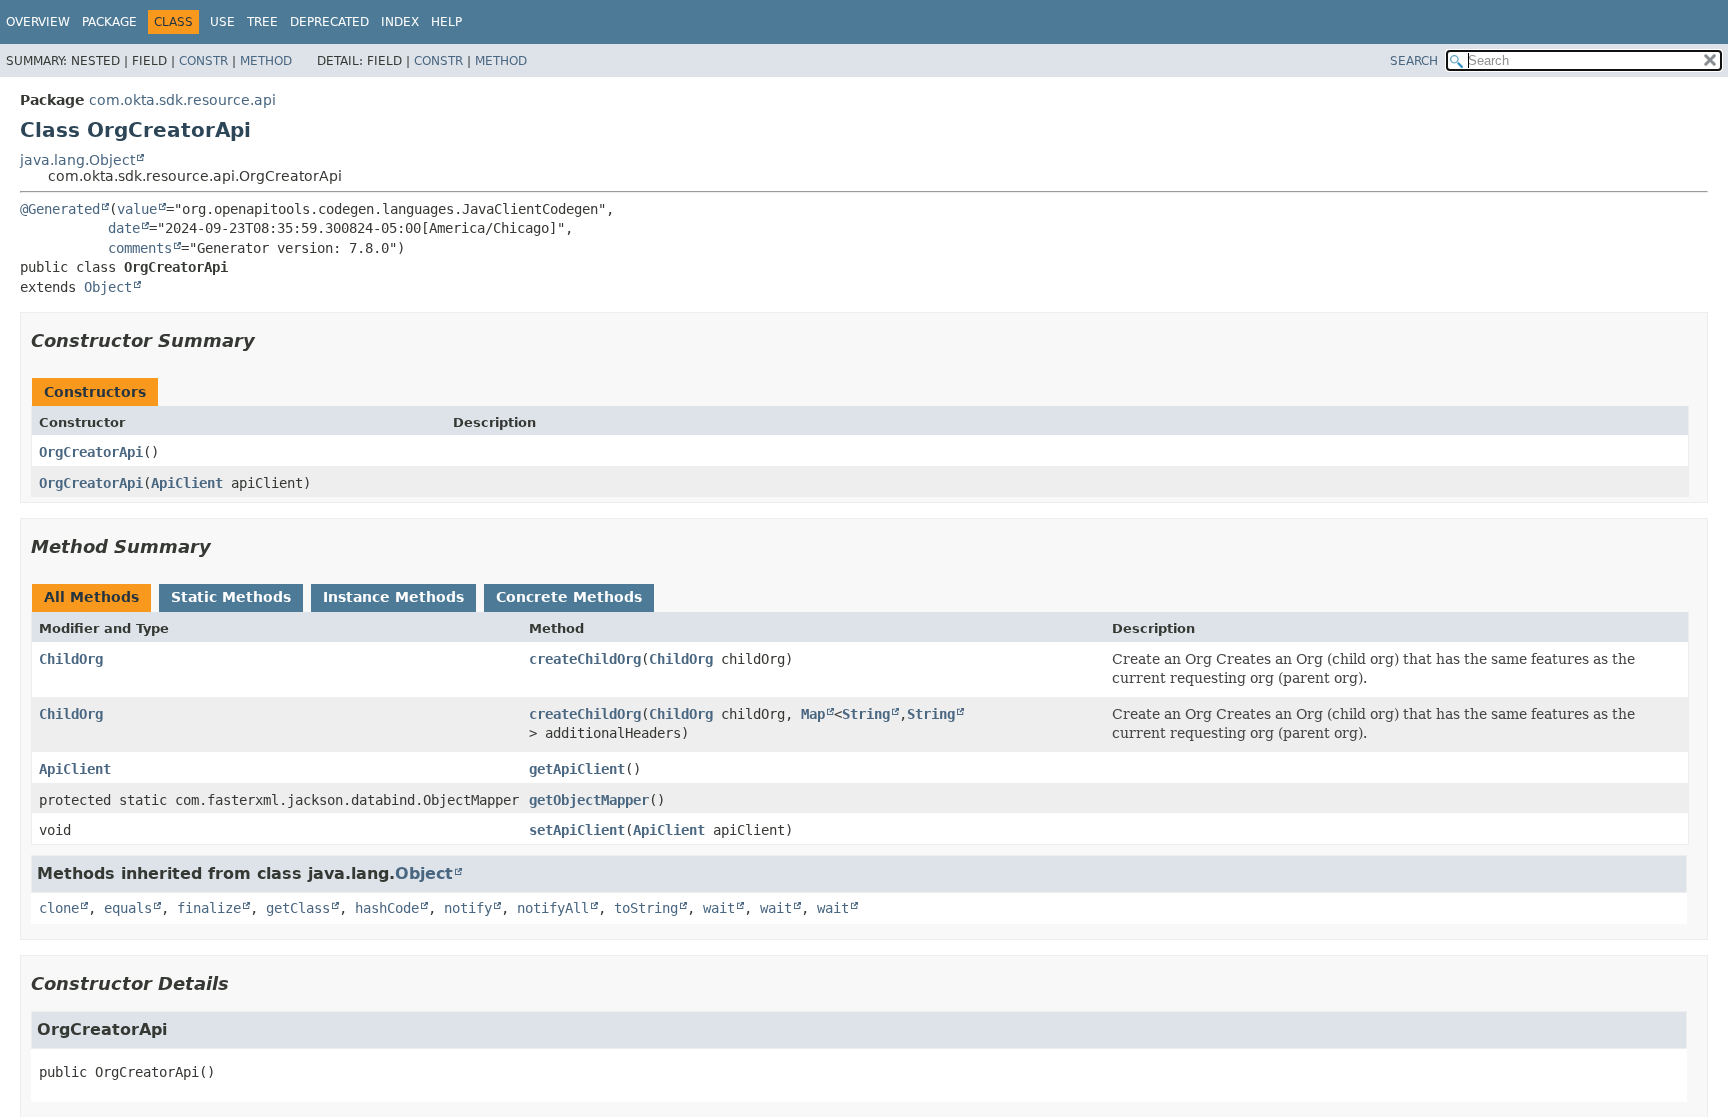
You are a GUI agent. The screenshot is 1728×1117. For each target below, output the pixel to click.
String (866, 714)
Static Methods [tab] (231, 597)
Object (108, 287)
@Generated (60, 209)
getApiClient (577, 769)
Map (813, 714)
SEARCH (1414, 61)
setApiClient (577, 830)
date (124, 228)
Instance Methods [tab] (393, 597)
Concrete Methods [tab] (569, 597)
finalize (209, 908)
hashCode (387, 908)
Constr (203, 61)
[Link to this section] (269, 340)
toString (646, 908)
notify (468, 908)
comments (140, 248)
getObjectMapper (589, 800)
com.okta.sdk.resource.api (182, 100)
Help (446, 22)
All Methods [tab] (91, 597)
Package (109, 22)
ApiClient (187, 483)
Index (400, 22)
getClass (298, 908)
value (137, 209)
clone (59, 908)
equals (128, 908)
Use (222, 22)
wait (719, 908)
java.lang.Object (77, 160)
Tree (262, 22)
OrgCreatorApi (91, 452)
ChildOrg (71, 659)
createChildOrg (585, 659)
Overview (38, 22)
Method (266, 61)
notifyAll (553, 908)
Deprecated (329, 22)
